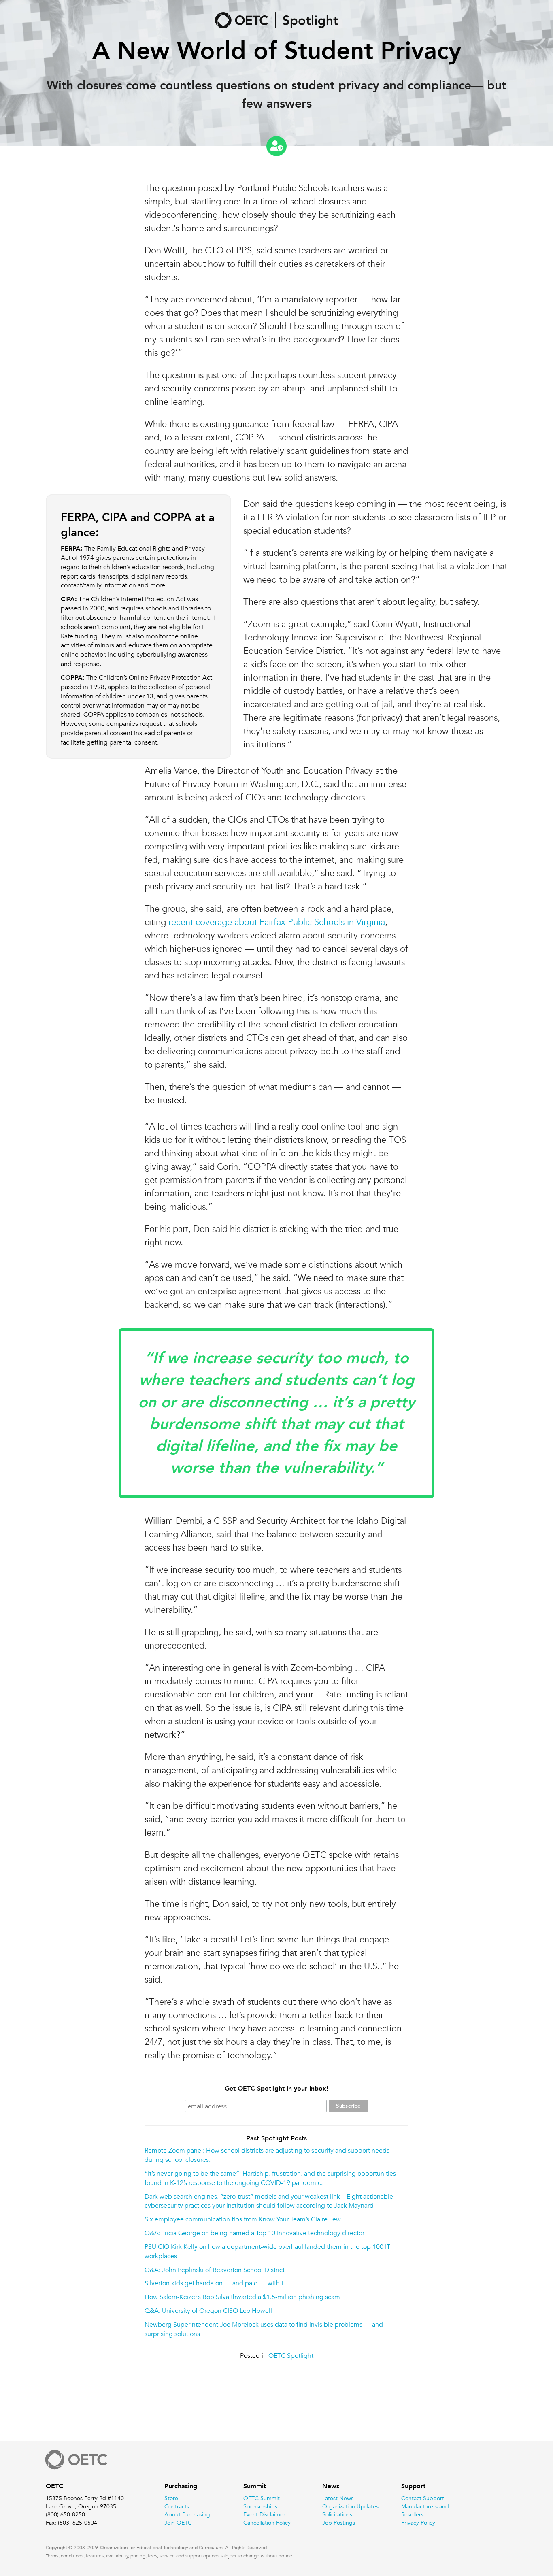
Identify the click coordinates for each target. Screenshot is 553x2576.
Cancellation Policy (267, 2523)
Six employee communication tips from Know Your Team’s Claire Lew (243, 2219)
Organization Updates (350, 2506)
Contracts (177, 2506)
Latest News (338, 2498)
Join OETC (178, 2523)
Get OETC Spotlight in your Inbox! (276, 2088)
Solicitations (337, 2514)
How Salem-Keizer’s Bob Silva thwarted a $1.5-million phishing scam (242, 2297)
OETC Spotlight (291, 2356)
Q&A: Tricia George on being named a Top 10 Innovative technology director (254, 2233)
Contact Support (423, 2498)
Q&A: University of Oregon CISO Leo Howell (208, 2311)
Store (171, 2498)
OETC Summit (262, 2498)
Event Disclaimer (264, 2514)
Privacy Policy (418, 2523)
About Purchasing (187, 2514)
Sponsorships (260, 2506)
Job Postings (339, 2523)
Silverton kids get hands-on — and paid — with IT (216, 2283)
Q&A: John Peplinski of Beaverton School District (215, 2270)
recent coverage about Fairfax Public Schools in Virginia (277, 922)
